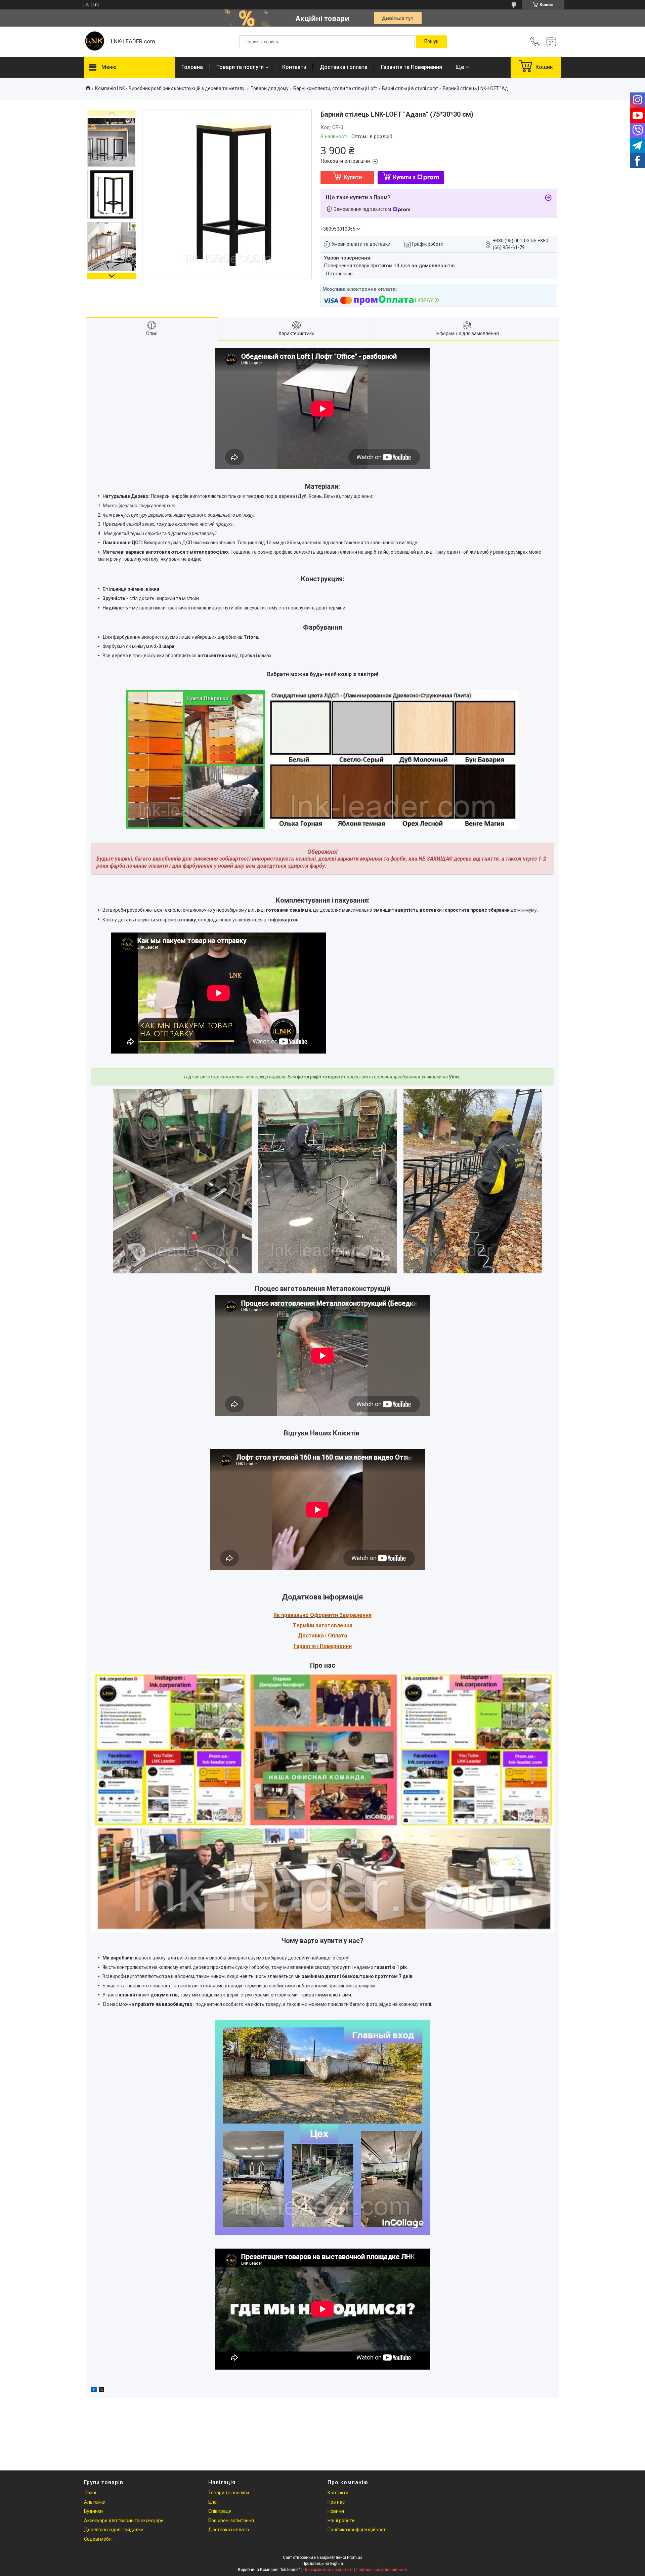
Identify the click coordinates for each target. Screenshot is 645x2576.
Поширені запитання (231, 2521)
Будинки (93, 2511)
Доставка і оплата (344, 67)
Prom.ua (355, 2558)
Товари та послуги (240, 67)
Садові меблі (98, 2539)
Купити (353, 177)
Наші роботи (341, 2521)
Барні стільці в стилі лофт (410, 88)
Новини (336, 2511)
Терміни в (306, 1626)
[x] (101, 2390)
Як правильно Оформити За (310, 1615)
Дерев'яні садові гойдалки (114, 2530)
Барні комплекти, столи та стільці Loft (335, 88)
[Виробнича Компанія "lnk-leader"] (94, 42)
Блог (213, 2502)
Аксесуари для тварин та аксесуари (124, 2521)
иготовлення (335, 1626)
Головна (192, 67)
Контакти (294, 67)
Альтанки (95, 2502)
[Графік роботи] (551, 42)
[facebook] (94, 2390)
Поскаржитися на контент (328, 2570)
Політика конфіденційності (357, 2530)
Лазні (90, 2493)
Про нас (336, 2502)
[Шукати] (431, 42)
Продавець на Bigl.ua (323, 2564)
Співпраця (220, 2511)
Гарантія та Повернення (412, 67)
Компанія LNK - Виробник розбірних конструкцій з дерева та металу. (170, 88)
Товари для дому (270, 88)
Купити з (404, 177)
